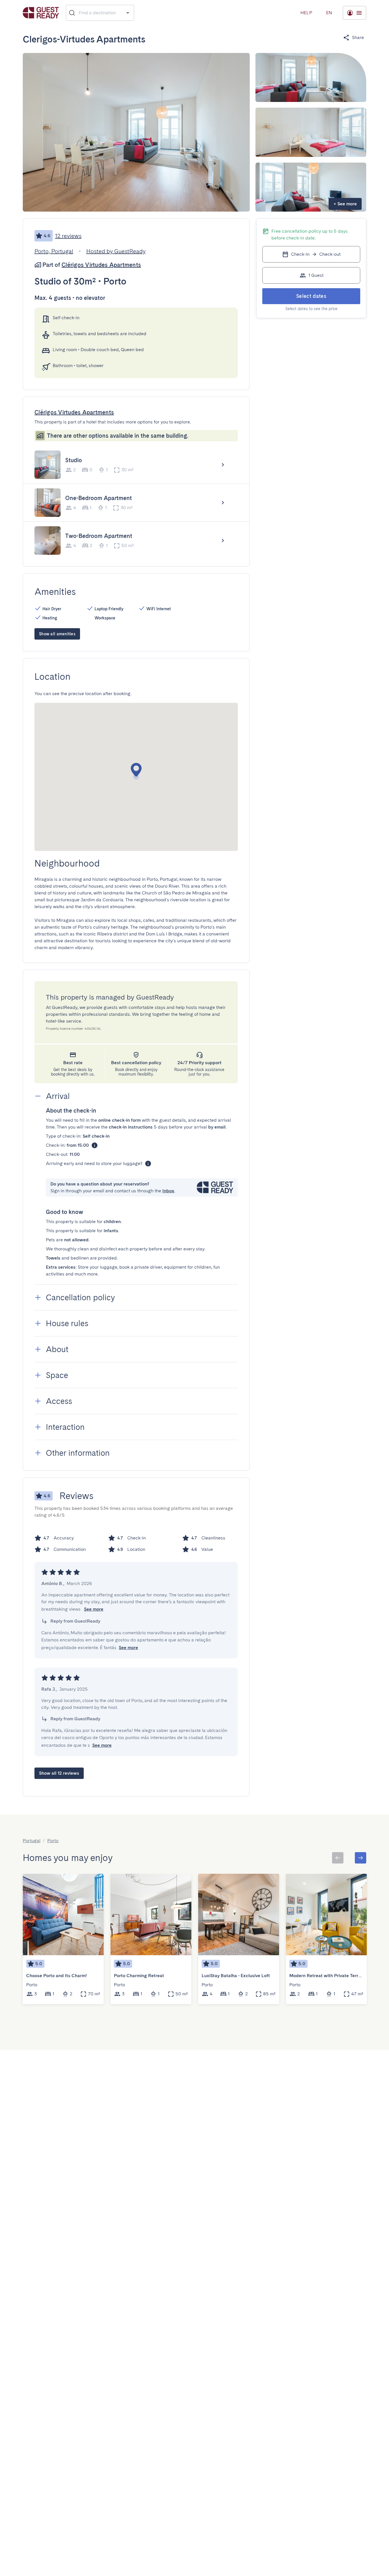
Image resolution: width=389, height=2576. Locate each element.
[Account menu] (355, 13)
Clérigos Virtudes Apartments (101, 265)
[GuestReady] (41, 13)
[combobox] (100, 13)
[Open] (128, 13)
